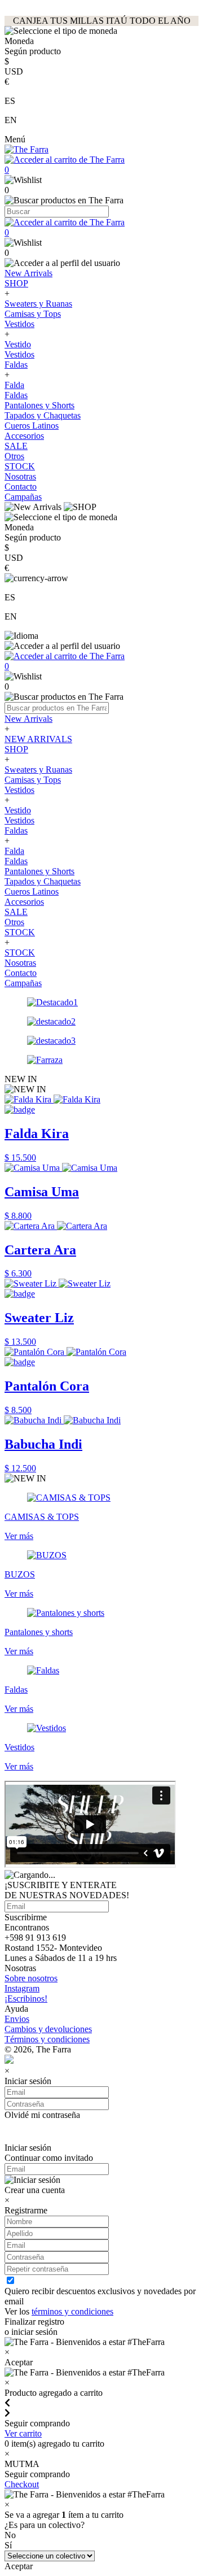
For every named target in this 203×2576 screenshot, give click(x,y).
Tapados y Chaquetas (43, 415)
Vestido (18, 344)
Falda (14, 385)
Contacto (21, 487)
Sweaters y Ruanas (38, 304)
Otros (14, 456)
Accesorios (24, 436)
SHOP (16, 283)
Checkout (22, 2484)
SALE (16, 446)
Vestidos (19, 324)
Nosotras (20, 476)
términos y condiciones (72, 2311)
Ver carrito (23, 2433)
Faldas (16, 365)
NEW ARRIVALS (38, 739)
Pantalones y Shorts (39, 405)
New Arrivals (28, 273)
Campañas (23, 497)
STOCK (20, 466)
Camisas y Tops (33, 314)
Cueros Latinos (32, 426)
